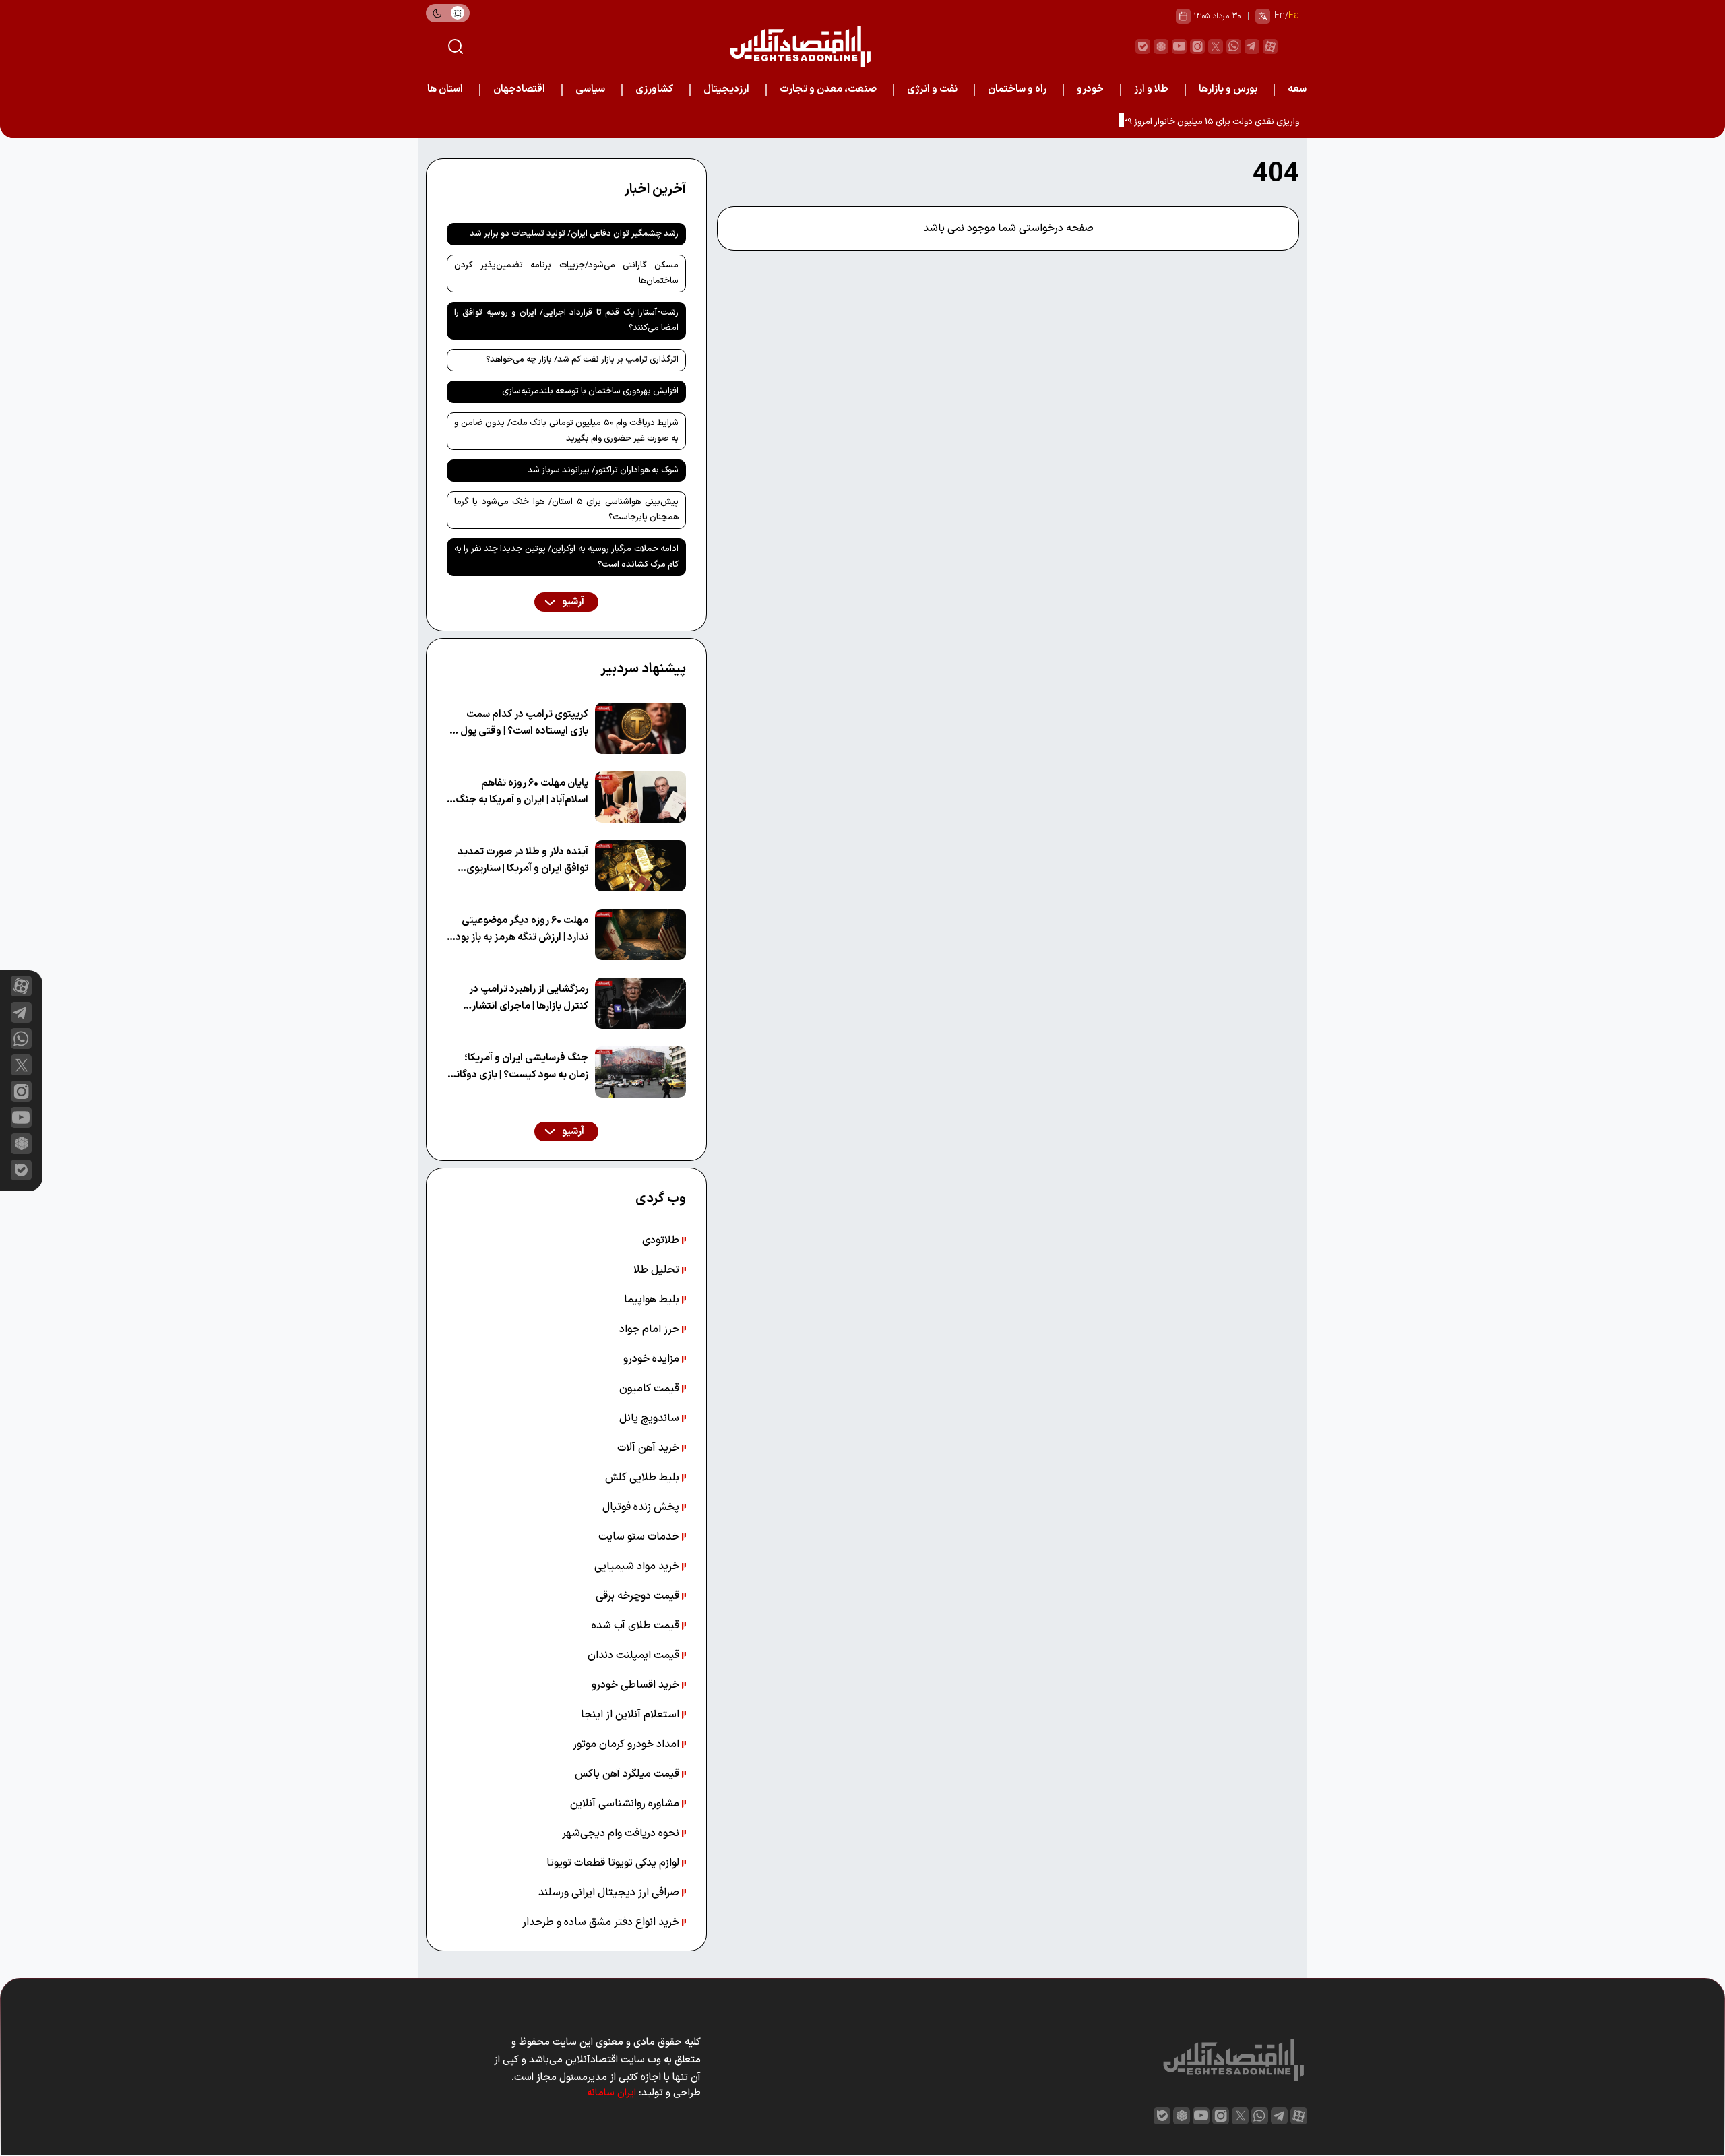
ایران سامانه (611, 2093)
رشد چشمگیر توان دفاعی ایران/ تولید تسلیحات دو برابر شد (574, 234)
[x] (21, 1065)
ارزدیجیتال (726, 89)
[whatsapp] (1234, 46)
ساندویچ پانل (651, 1418)
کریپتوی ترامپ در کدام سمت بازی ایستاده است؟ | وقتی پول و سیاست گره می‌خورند (521, 723)
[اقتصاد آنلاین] (800, 46)
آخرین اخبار (655, 189)
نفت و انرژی (932, 89)
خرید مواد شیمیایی (638, 1566)
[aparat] (1270, 46)
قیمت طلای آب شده (637, 1626)
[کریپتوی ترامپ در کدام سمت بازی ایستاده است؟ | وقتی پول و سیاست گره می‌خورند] (640, 728)
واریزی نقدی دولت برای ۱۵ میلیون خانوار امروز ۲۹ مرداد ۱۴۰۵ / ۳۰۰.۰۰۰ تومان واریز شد (1144, 122)
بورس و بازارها (1228, 89)
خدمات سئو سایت (640, 1537)
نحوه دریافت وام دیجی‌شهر (622, 1833)
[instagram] (1197, 46)
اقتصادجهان (519, 89)
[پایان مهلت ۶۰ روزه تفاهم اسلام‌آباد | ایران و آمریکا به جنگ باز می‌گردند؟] (640, 797)
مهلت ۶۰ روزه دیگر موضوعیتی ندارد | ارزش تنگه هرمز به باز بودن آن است (518, 929)
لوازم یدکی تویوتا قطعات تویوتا (614, 1863)
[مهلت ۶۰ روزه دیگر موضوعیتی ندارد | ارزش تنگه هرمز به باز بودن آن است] (640, 934)
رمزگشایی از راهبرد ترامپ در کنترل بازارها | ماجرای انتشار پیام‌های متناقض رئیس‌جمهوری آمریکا (521, 998)
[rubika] (1161, 46)
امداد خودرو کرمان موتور (627, 1744)
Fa (1294, 16)
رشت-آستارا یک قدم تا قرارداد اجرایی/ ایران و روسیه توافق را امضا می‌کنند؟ (566, 320)
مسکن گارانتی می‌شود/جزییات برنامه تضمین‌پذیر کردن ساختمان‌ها (566, 273)
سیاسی (590, 89)
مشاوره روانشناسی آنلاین (626, 1804)
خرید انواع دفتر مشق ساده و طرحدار (602, 1922)
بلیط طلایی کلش (644, 1478)
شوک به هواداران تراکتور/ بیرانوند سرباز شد (603, 470)
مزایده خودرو (653, 1359)
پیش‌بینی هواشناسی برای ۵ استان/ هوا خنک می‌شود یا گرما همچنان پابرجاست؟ (566, 510)
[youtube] (1179, 46)
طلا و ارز (1151, 89)
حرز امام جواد (651, 1329)
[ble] (1143, 46)
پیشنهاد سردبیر (643, 669)
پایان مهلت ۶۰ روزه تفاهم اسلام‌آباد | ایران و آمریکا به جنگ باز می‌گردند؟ (522, 792)
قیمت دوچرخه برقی (639, 1596)
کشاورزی (654, 89)
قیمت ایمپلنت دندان (635, 1655)
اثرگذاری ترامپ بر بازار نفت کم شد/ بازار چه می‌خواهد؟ (582, 360)
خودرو (1090, 89)
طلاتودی (662, 1240)
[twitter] (1216, 46)
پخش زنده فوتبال (642, 1507)
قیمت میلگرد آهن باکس (628, 1774)
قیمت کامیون (651, 1389)
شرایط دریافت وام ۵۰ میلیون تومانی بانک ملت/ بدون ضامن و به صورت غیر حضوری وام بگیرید (566, 431)
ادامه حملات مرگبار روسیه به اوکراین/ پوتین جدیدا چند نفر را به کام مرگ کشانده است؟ (566, 557)
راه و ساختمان (1017, 89)
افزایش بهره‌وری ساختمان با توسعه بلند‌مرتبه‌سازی (590, 391)
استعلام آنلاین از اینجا (631, 1715)
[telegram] (1252, 46)
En (1280, 16)
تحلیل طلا (658, 1270)
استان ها (445, 89)
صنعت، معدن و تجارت (828, 89)
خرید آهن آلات (650, 1448)
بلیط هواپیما (653, 1300)
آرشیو (572, 602)
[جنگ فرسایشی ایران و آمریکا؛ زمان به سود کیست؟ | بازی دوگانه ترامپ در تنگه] (640, 1072)
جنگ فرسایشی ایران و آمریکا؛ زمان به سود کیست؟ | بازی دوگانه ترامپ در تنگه (520, 1067)
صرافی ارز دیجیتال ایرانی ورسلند (610, 1893)
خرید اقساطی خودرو (637, 1685)
